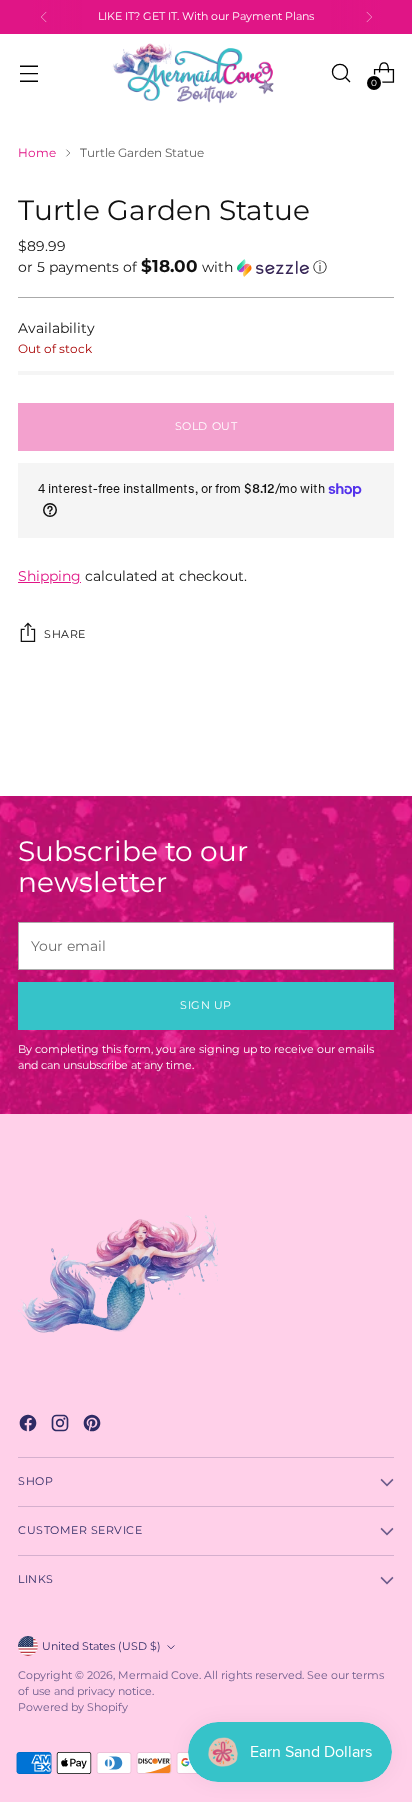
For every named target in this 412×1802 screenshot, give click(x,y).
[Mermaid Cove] (206, 73)
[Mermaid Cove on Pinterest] (94, 1426)
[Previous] (44, 17)
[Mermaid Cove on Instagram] (62, 1426)
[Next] (369, 17)
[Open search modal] (340, 73)
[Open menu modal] (28, 73)
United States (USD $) (101, 1646)
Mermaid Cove (158, 1675)
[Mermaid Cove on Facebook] (30, 1426)
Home (37, 152)
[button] (206, 267)
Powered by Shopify (73, 1707)
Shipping (49, 576)
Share (65, 634)
